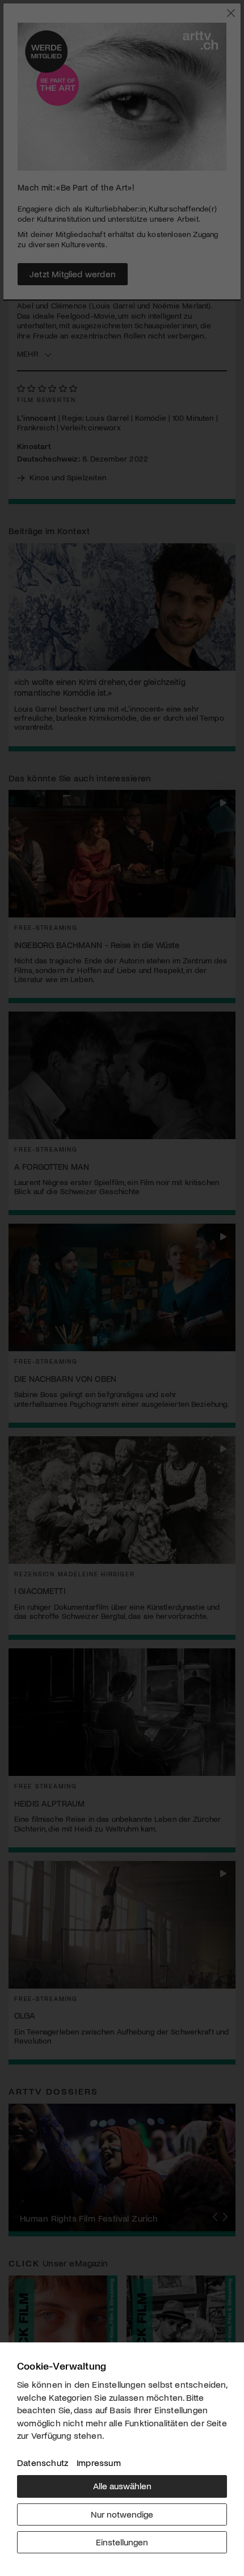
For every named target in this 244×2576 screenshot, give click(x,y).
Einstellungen (122, 2542)
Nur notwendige (122, 2514)
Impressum (99, 2462)
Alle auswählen (122, 2486)
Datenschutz (43, 2462)
